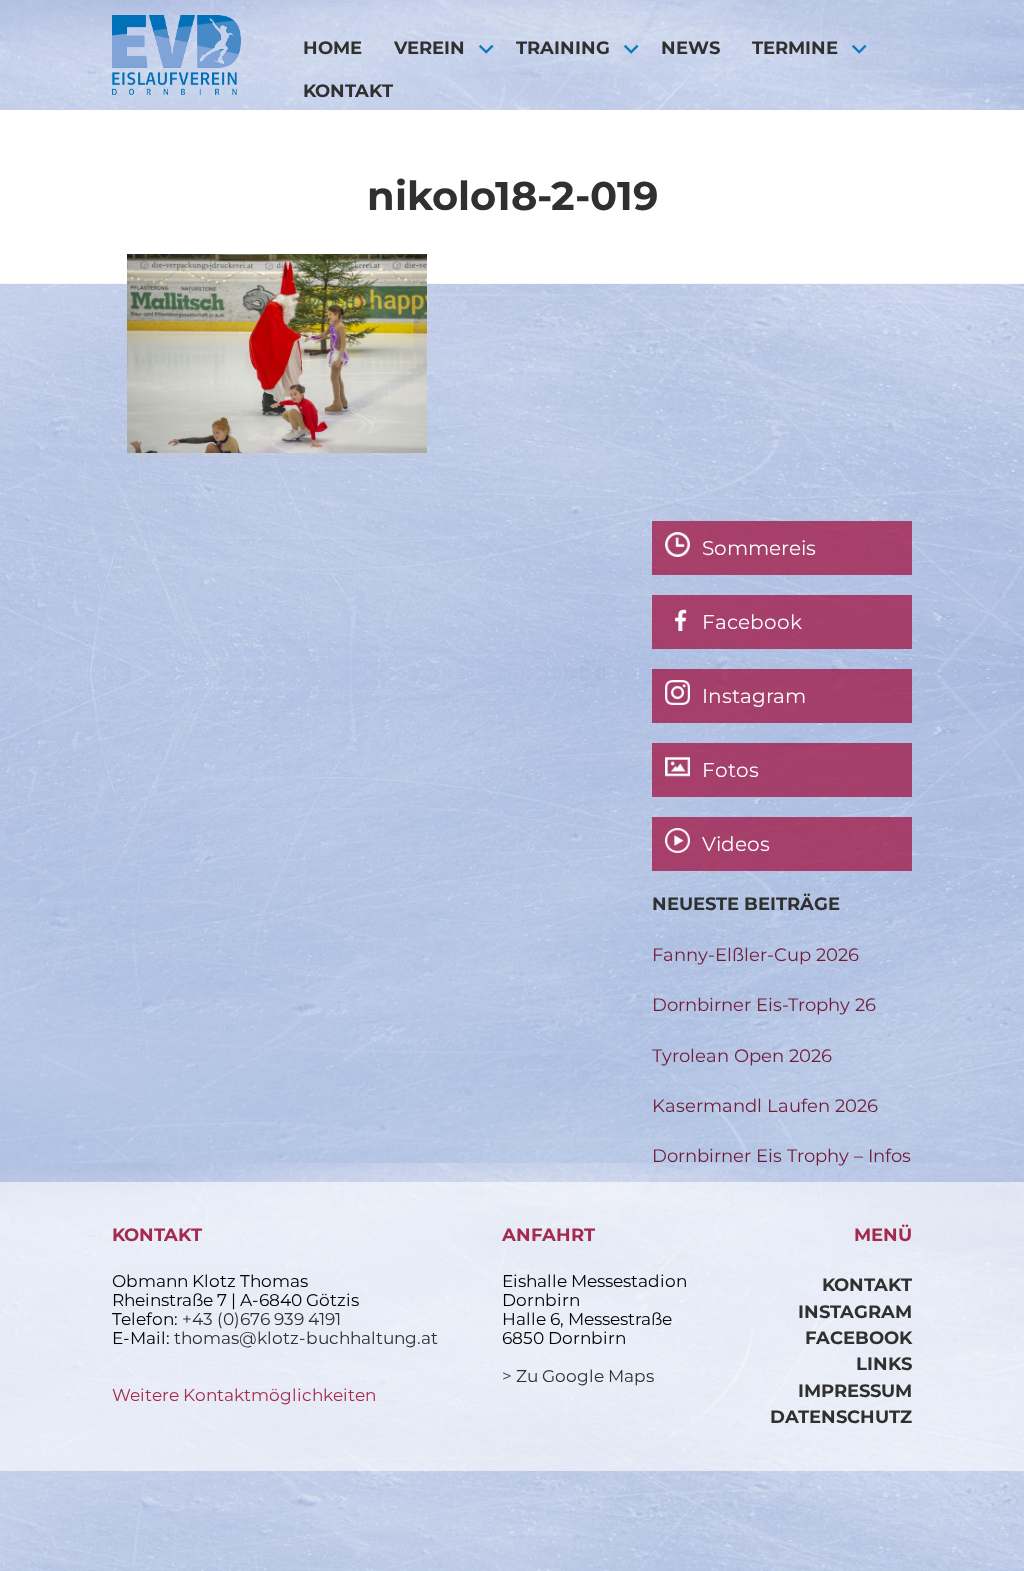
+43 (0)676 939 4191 (261, 1319)
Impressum (855, 1390)
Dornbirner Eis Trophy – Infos (781, 1155)
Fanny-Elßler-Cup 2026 (755, 954)
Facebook (858, 1337)
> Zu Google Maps (578, 1376)
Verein (429, 47)
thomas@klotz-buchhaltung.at (306, 1338)
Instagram (855, 1311)
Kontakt (348, 90)
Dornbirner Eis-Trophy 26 (764, 1004)
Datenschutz (841, 1416)
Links (884, 1363)
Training (563, 47)
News (690, 47)
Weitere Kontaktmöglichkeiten (244, 1395)
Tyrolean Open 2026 (742, 1055)
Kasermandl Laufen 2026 (765, 1105)
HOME (332, 47)
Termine (795, 47)
